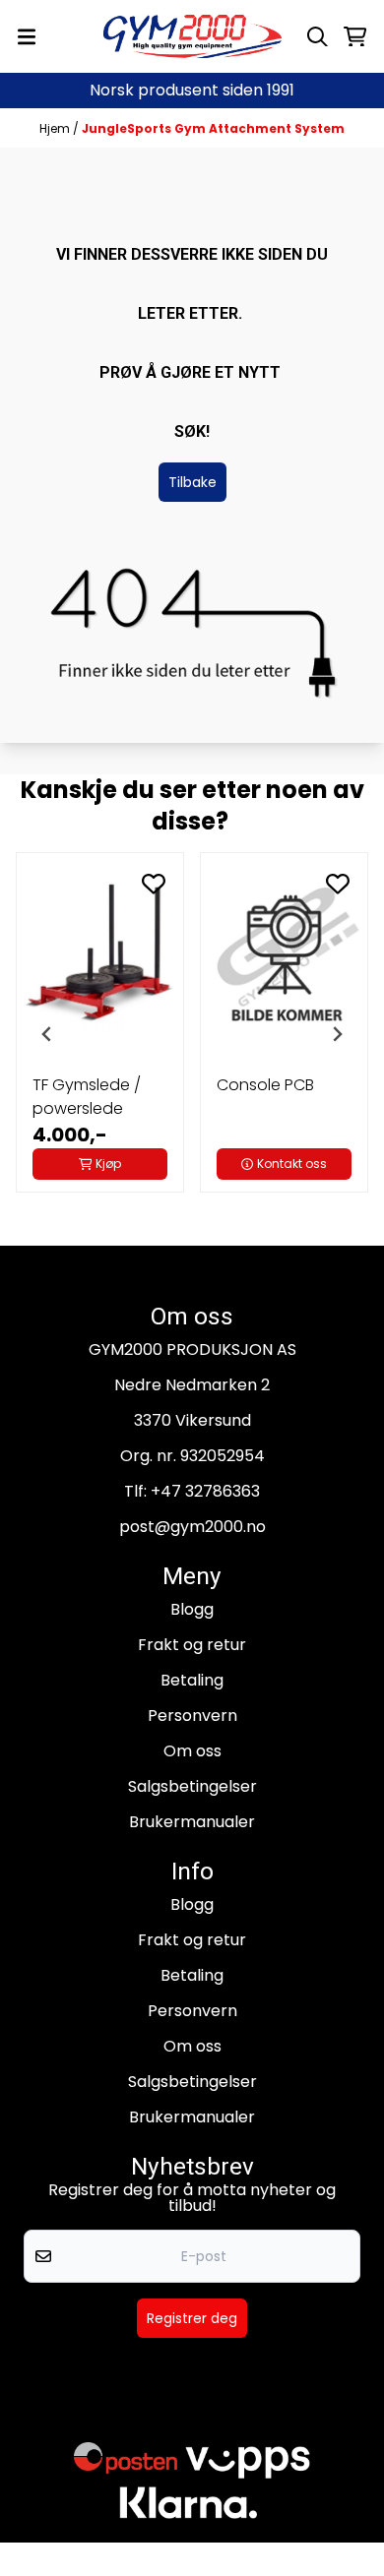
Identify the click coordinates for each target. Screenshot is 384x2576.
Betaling (192, 1680)
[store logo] (192, 36)
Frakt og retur (192, 1645)
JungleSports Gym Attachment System (213, 128)
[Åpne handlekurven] (355, 37)
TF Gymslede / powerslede (87, 1097)
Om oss (192, 1751)
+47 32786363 (205, 1491)
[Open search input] (318, 37)
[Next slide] (337, 1034)
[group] (100, 1034)
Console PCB (265, 1085)
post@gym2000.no (192, 1527)
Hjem (56, 128)
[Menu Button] (27, 37)
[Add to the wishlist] (154, 884)
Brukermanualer (192, 1822)
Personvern (192, 1716)
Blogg (192, 1609)
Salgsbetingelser (192, 1786)
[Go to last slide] (47, 1034)
